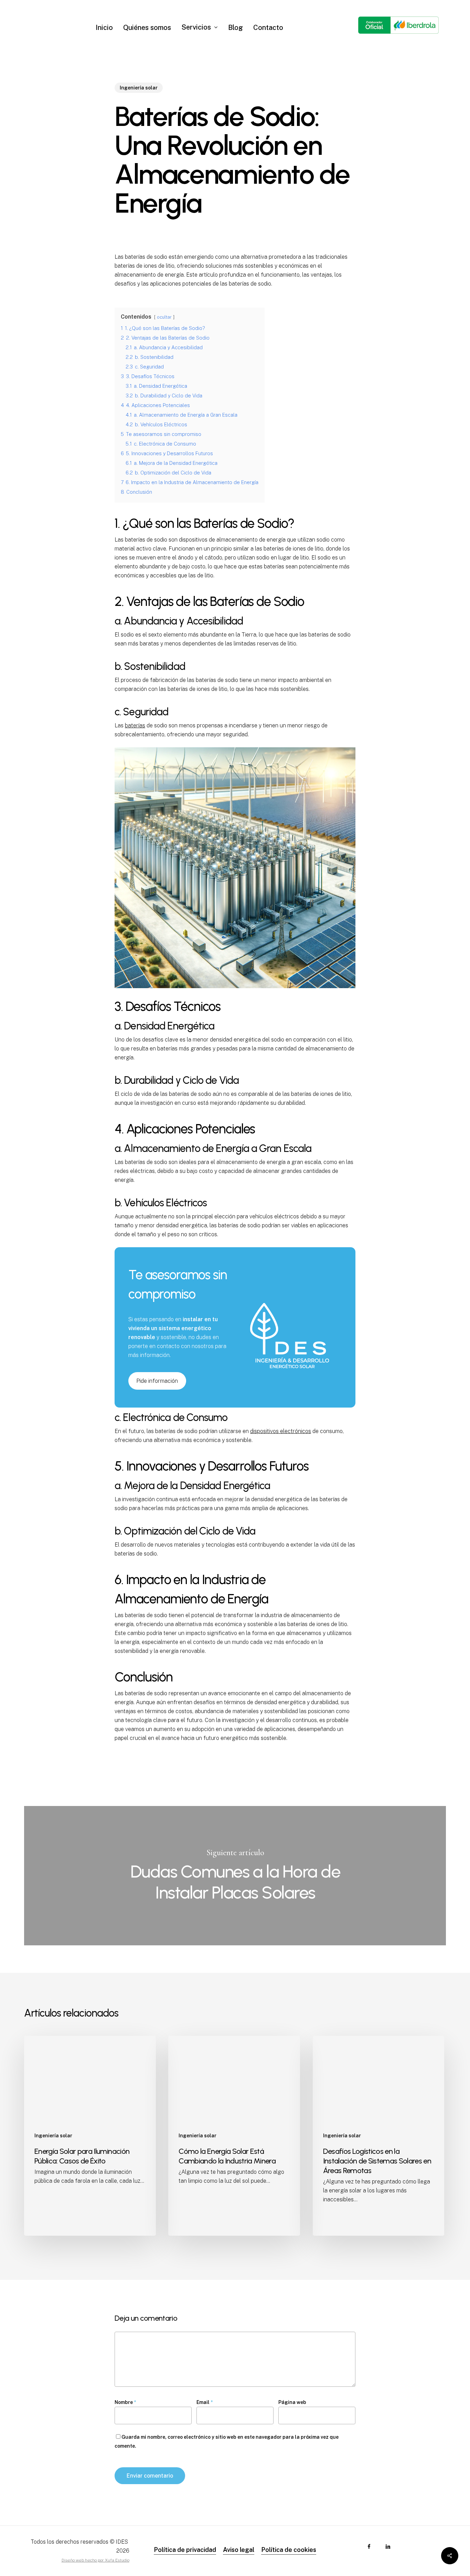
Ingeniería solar (139, 88)
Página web (292, 2402)
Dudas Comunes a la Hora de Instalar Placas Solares (235, 1876)
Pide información (157, 1381)
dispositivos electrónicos (281, 1431)
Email (205, 2402)
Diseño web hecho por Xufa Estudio (95, 2560)
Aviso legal (239, 2550)
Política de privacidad (185, 2550)
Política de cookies (289, 2550)
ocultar (164, 317)
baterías (135, 725)
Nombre (125, 2402)
